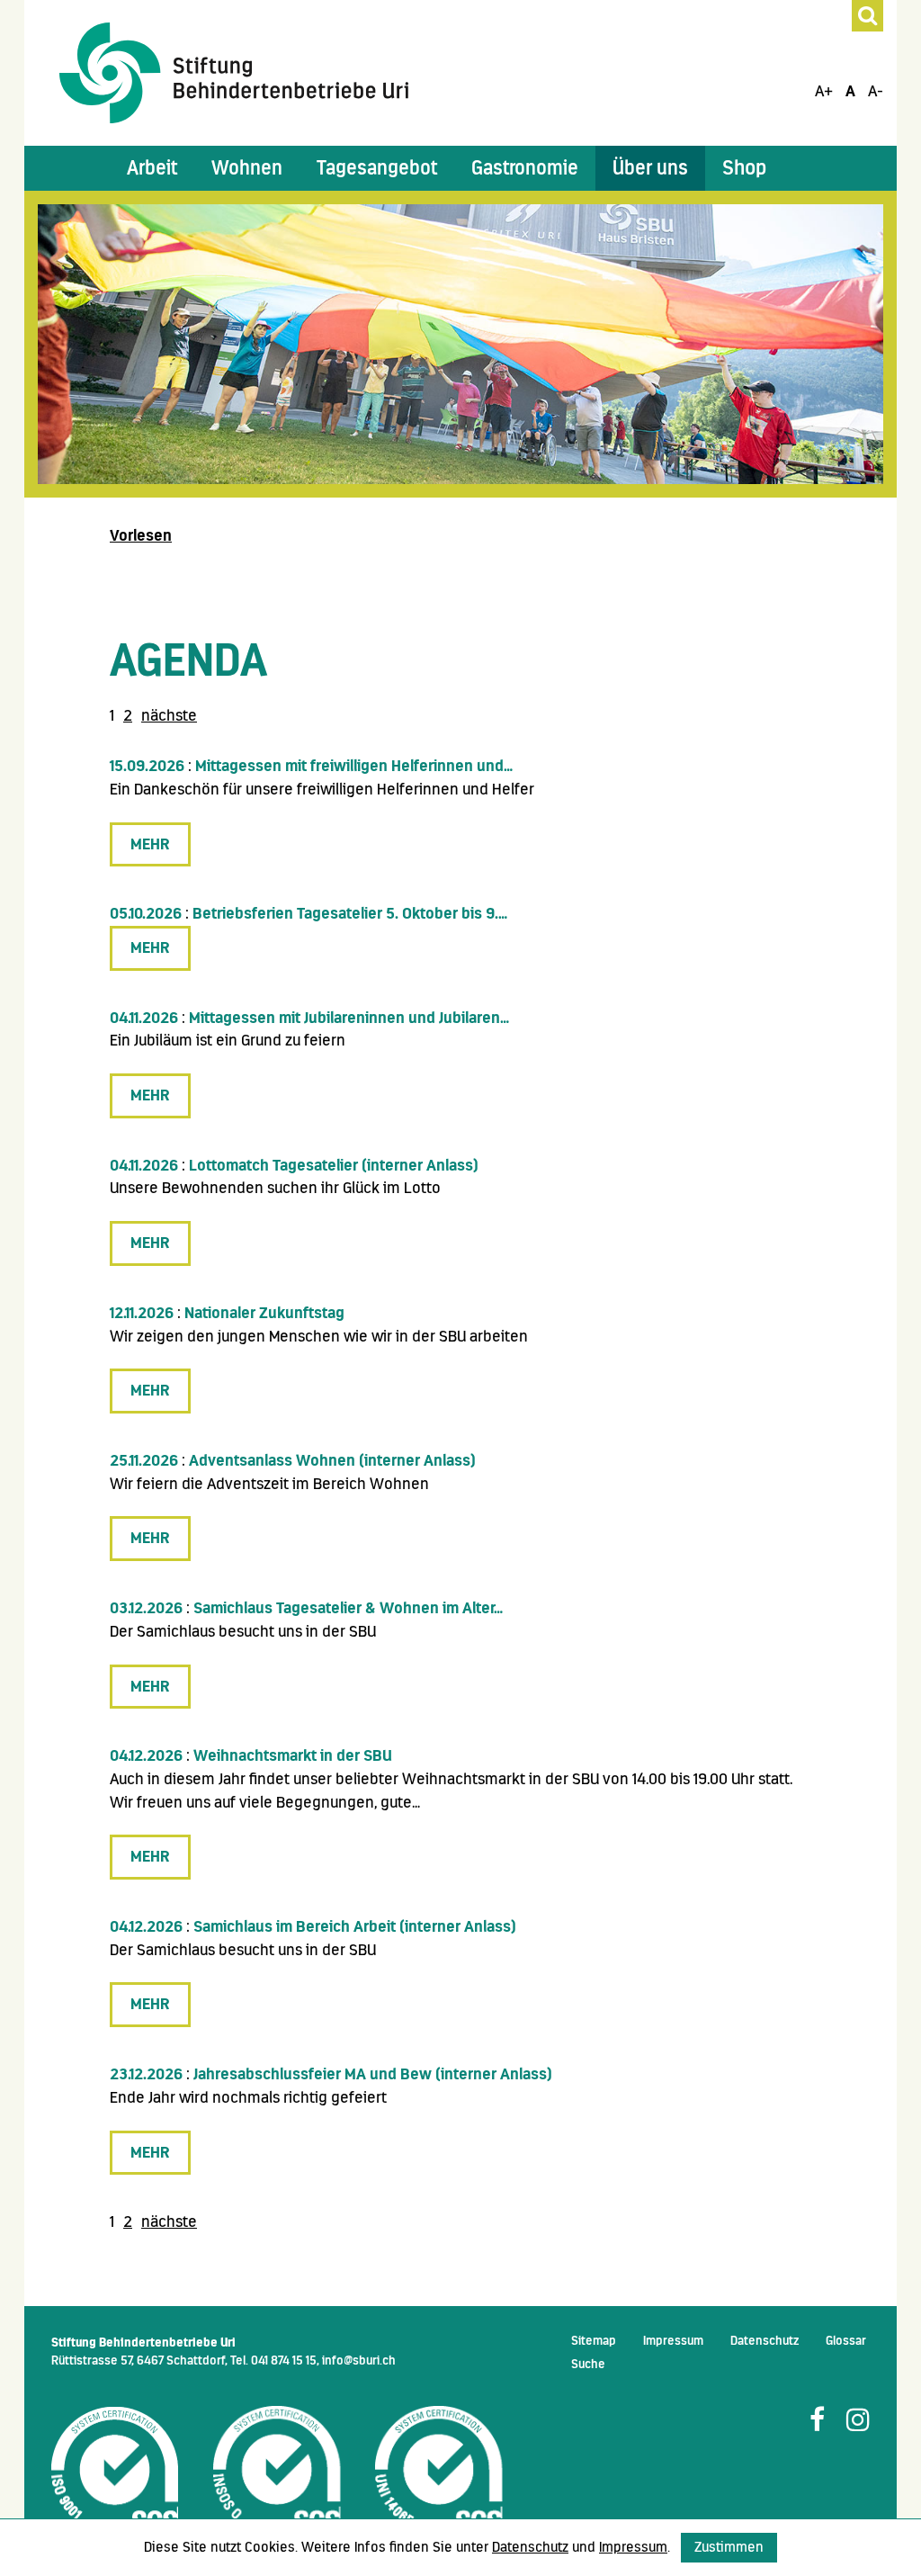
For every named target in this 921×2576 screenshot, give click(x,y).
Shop (744, 168)
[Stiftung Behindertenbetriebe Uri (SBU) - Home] (234, 72)
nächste (169, 715)
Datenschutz (765, 2340)
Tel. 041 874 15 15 (273, 2360)
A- (876, 91)
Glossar (846, 2340)
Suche (588, 2364)
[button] (152, 168)
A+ (824, 91)
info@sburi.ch (359, 2360)
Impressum (673, 2340)
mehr (150, 844)
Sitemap (594, 2340)
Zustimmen (729, 2547)
